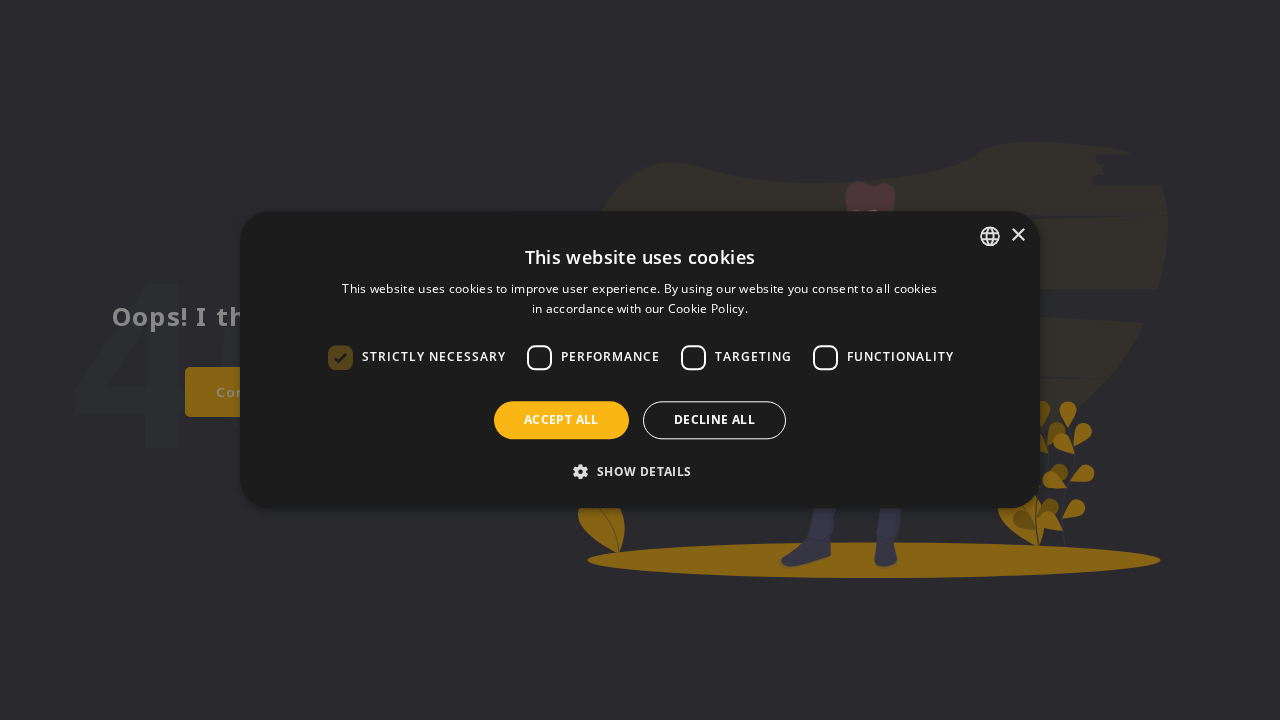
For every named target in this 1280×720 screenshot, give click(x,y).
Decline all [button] (714, 419)
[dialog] (640, 359)
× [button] (1017, 235)
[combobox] (990, 236)
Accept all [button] (561, 419)
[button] (639, 472)
